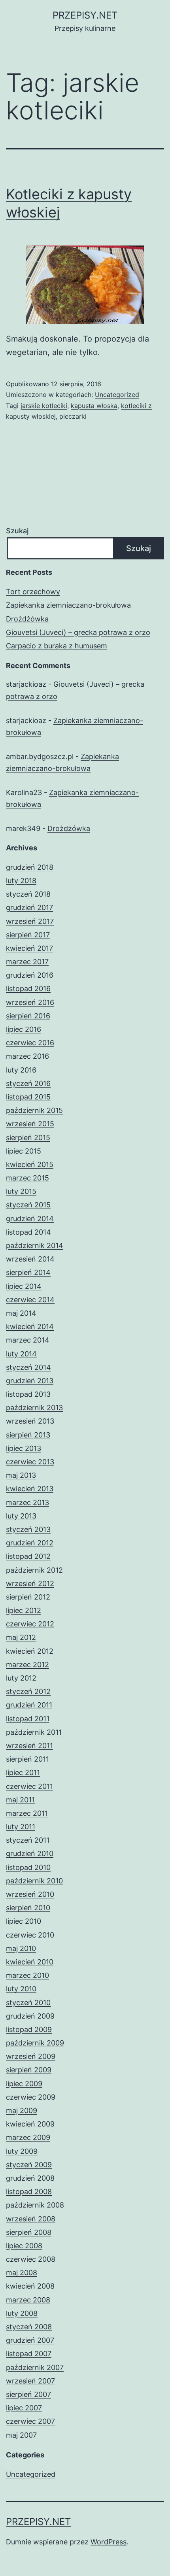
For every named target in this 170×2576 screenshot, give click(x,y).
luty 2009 (22, 2151)
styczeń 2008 (29, 2327)
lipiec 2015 (24, 1151)
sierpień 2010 (28, 1908)
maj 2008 (22, 2273)
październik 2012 (34, 1570)
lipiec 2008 (24, 2246)
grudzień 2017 (29, 907)
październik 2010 (34, 1881)
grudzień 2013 (30, 1381)
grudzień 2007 (30, 2340)
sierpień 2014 (28, 1272)
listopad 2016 (28, 989)
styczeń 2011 (28, 1840)
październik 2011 (34, 1732)
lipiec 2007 (24, 2408)
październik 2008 (35, 2205)
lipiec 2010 (24, 1921)
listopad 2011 (28, 1719)
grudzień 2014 (30, 1219)
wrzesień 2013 (30, 1421)
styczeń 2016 (28, 1083)
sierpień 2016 (28, 1016)
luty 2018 (21, 881)
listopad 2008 (29, 2192)
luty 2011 (21, 1827)
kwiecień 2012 (30, 1651)
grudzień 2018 (30, 867)
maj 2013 (21, 1475)
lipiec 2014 (24, 1286)
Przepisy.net (85, 15)
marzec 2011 (27, 1813)
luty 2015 (21, 1191)
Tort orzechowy (33, 592)
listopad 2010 (28, 1867)
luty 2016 (21, 1070)
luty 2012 (21, 1678)
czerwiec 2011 (29, 1786)
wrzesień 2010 (30, 1894)
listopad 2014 (28, 1232)
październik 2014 (35, 1246)
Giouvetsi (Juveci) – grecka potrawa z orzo (78, 632)
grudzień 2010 (30, 1854)
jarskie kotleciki (44, 406)
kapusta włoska (94, 406)
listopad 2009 (29, 2029)
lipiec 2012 (24, 1610)
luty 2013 (21, 1516)
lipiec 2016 (24, 1029)
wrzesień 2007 (30, 2381)
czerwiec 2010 (30, 1935)
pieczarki (73, 416)
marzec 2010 (27, 1975)
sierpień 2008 (29, 2232)
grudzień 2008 (30, 2178)
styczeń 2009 (29, 2165)
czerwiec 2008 (31, 2259)
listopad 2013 (28, 1394)
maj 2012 (21, 1637)
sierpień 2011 (27, 1759)
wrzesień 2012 (30, 1584)
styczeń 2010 (28, 2003)
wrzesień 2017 (30, 921)
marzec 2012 (27, 1665)
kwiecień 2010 (30, 1962)
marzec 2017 (27, 962)
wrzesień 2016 (30, 1002)
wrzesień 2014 (30, 1259)
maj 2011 (20, 1800)
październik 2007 (35, 2367)
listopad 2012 (28, 1556)
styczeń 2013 (28, 1529)
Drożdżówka (27, 619)
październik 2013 (34, 1408)
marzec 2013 (27, 1502)
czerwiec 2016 (30, 1043)
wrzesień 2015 (30, 1124)
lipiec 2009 (24, 2084)
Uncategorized (117, 395)
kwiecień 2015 (30, 1164)
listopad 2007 (29, 2354)
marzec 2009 (28, 2137)
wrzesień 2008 (31, 2219)
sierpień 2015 (28, 1138)
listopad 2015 (28, 1097)
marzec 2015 (27, 1178)
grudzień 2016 (30, 975)
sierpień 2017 (28, 935)
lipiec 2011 (23, 1772)
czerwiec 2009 (31, 2097)
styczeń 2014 (28, 1367)
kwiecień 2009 (30, 2124)
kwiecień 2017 (29, 948)
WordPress (109, 2542)
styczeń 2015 (28, 1205)
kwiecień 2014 (30, 1327)
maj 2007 (21, 2435)
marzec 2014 (28, 1340)
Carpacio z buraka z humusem (57, 646)
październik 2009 (35, 2043)
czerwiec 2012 (30, 1624)
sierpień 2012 (28, 1597)
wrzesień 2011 (29, 1746)
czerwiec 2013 (30, 1462)
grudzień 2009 (30, 2016)
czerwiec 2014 (30, 1300)
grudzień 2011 (29, 1705)
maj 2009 (22, 2110)
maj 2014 (21, 1313)
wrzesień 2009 (31, 2056)
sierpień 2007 (28, 2394)
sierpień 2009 (29, 2070)
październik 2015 (34, 1110)
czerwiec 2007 (30, 2421)
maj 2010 (21, 1948)
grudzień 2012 (30, 1543)
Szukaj (17, 531)
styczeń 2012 (28, 1691)
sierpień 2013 (28, 1435)
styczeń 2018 (28, 894)
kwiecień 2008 (30, 2286)
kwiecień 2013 (30, 1489)
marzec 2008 (28, 2300)
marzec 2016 (27, 1056)
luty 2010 (21, 1989)
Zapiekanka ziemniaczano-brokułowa (68, 605)
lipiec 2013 (24, 1448)
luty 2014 (21, 1354)
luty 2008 (22, 2313)
